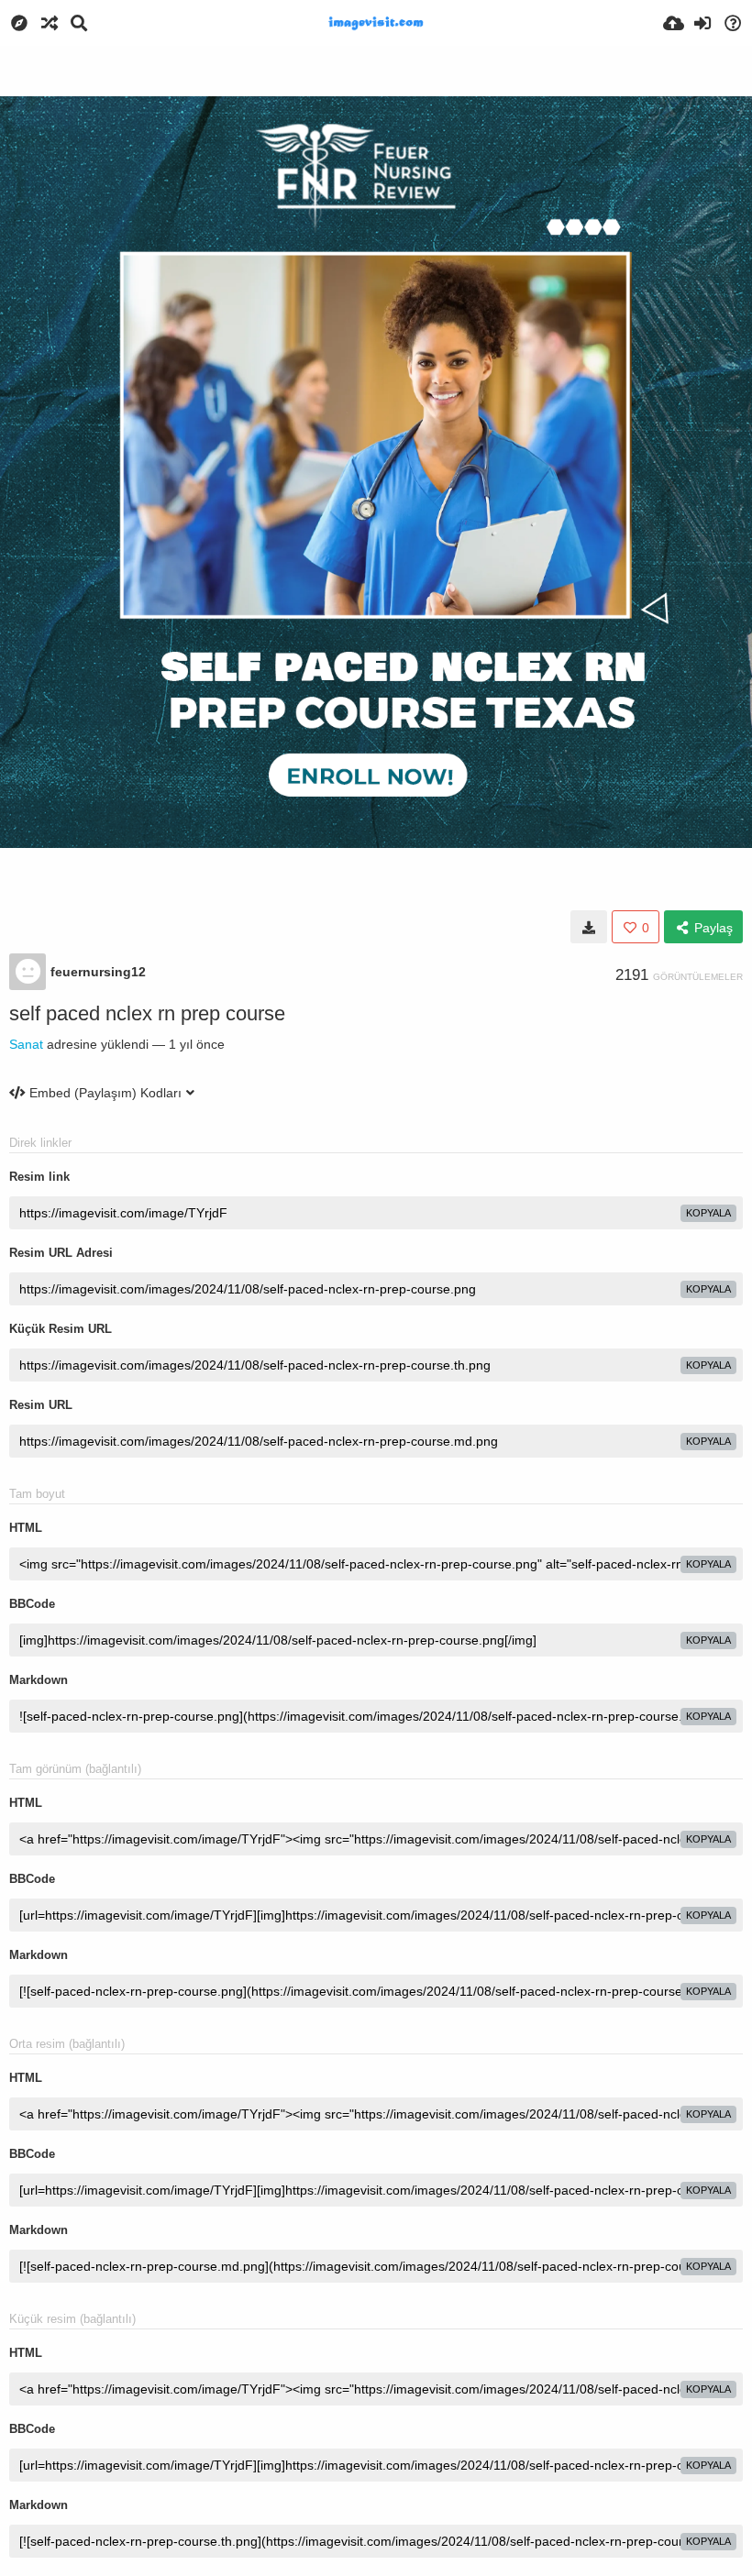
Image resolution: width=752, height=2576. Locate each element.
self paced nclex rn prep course (147, 1013)
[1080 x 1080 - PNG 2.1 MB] (589, 927)
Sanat (26, 1044)
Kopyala (708, 1213)
